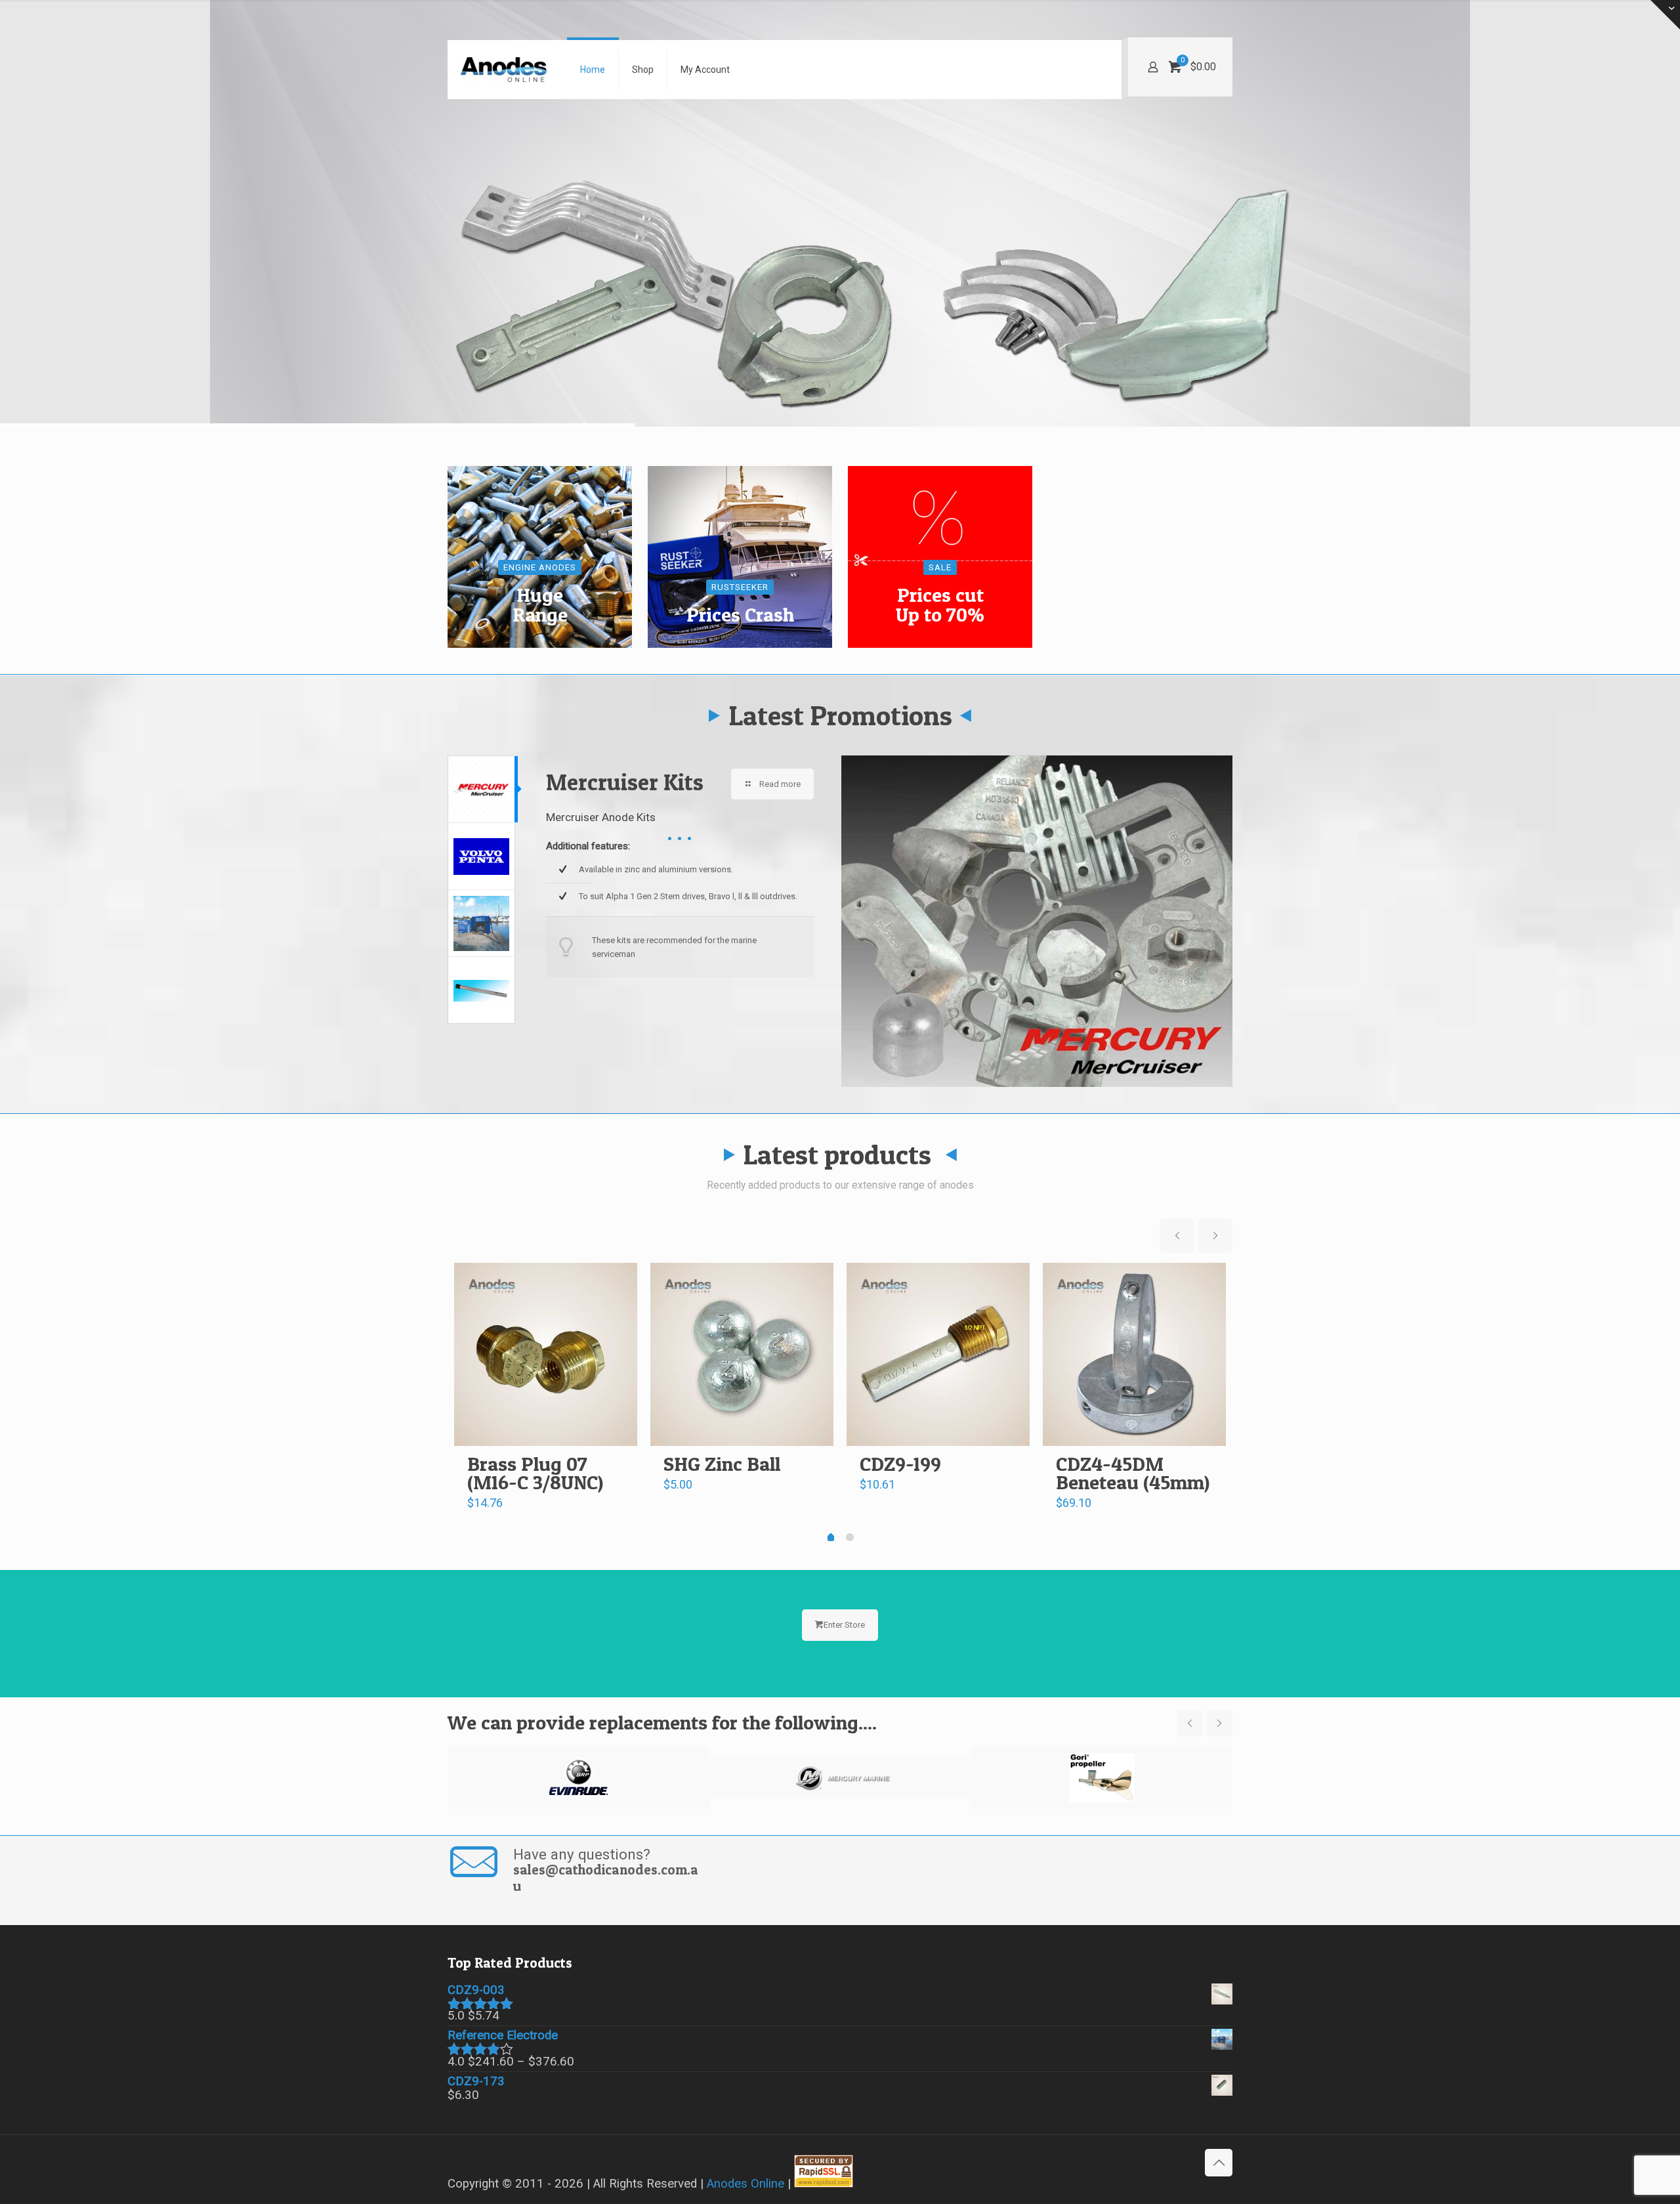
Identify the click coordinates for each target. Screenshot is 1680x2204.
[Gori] (1102, 1778)
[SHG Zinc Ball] (742, 1354)
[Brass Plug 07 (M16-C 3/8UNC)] (546, 1354)
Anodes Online (745, 2184)
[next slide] (1215, 1236)
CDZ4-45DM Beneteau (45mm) (1133, 1473)
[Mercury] (840, 1778)
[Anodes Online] (504, 70)
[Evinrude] (578, 1778)
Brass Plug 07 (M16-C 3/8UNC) (535, 1473)
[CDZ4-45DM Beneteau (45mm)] (1134, 1354)
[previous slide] (1177, 1236)
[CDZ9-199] (938, 1354)
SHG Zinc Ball (722, 1464)
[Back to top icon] (1219, 2163)
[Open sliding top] (1665, 15)
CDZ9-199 (900, 1464)
